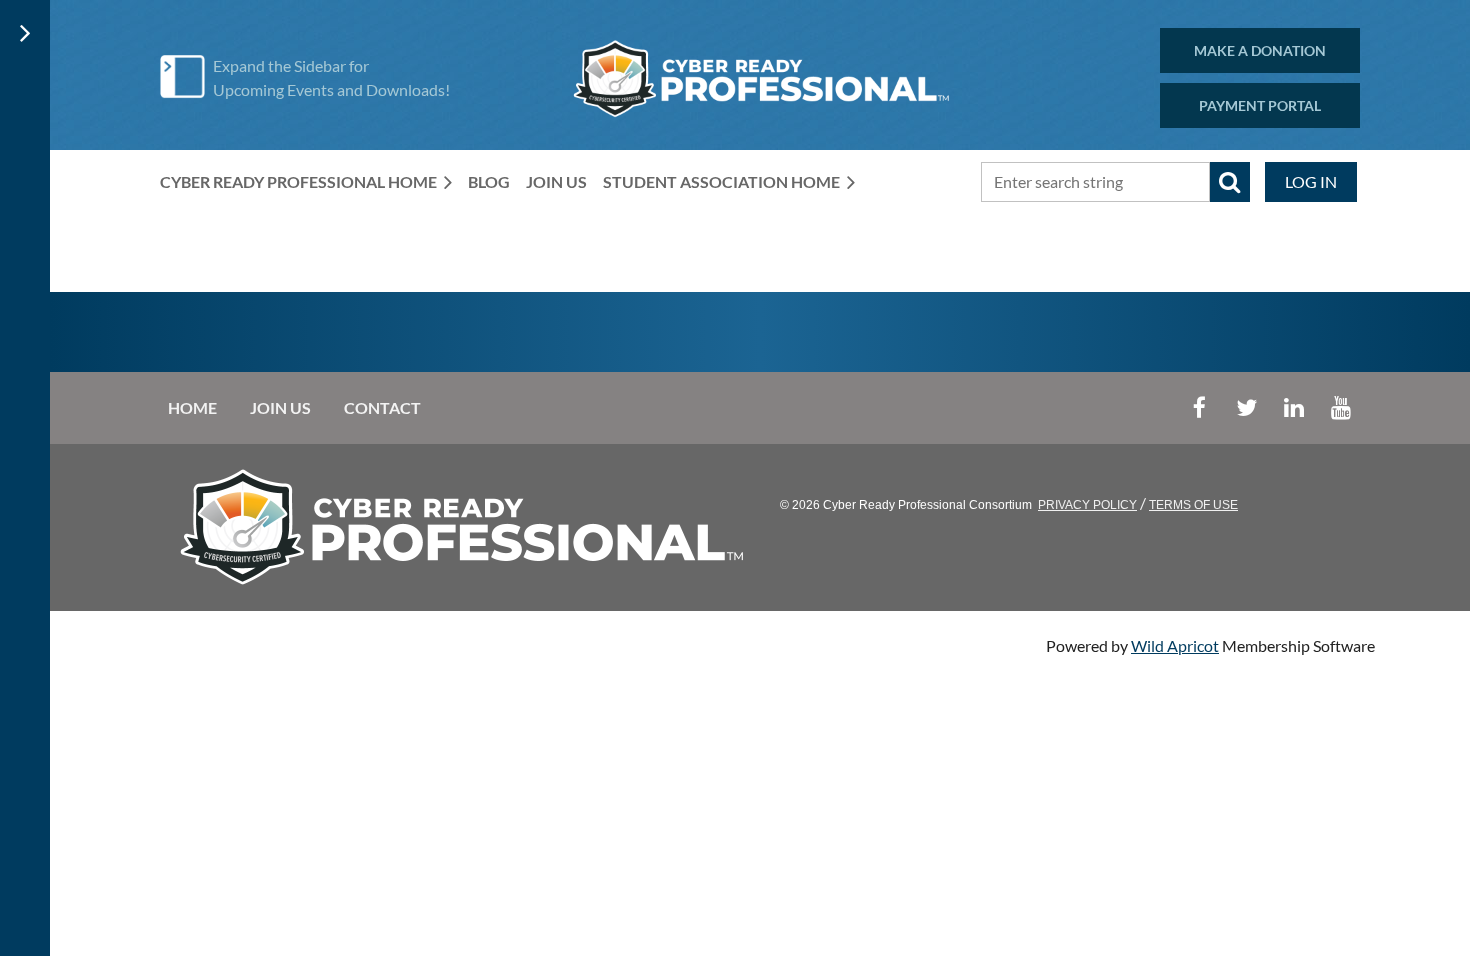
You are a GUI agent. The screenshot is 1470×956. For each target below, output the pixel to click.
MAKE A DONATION (1260, 50)
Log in (1311, 181)
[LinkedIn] (1293, 407)
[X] (1246, 407)
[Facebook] (1199, 407)
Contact (382, 407)
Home (192, 407)
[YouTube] (1340, 407)
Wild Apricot (1175, 645)
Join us (280, 407)
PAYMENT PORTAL (1260, 105)
